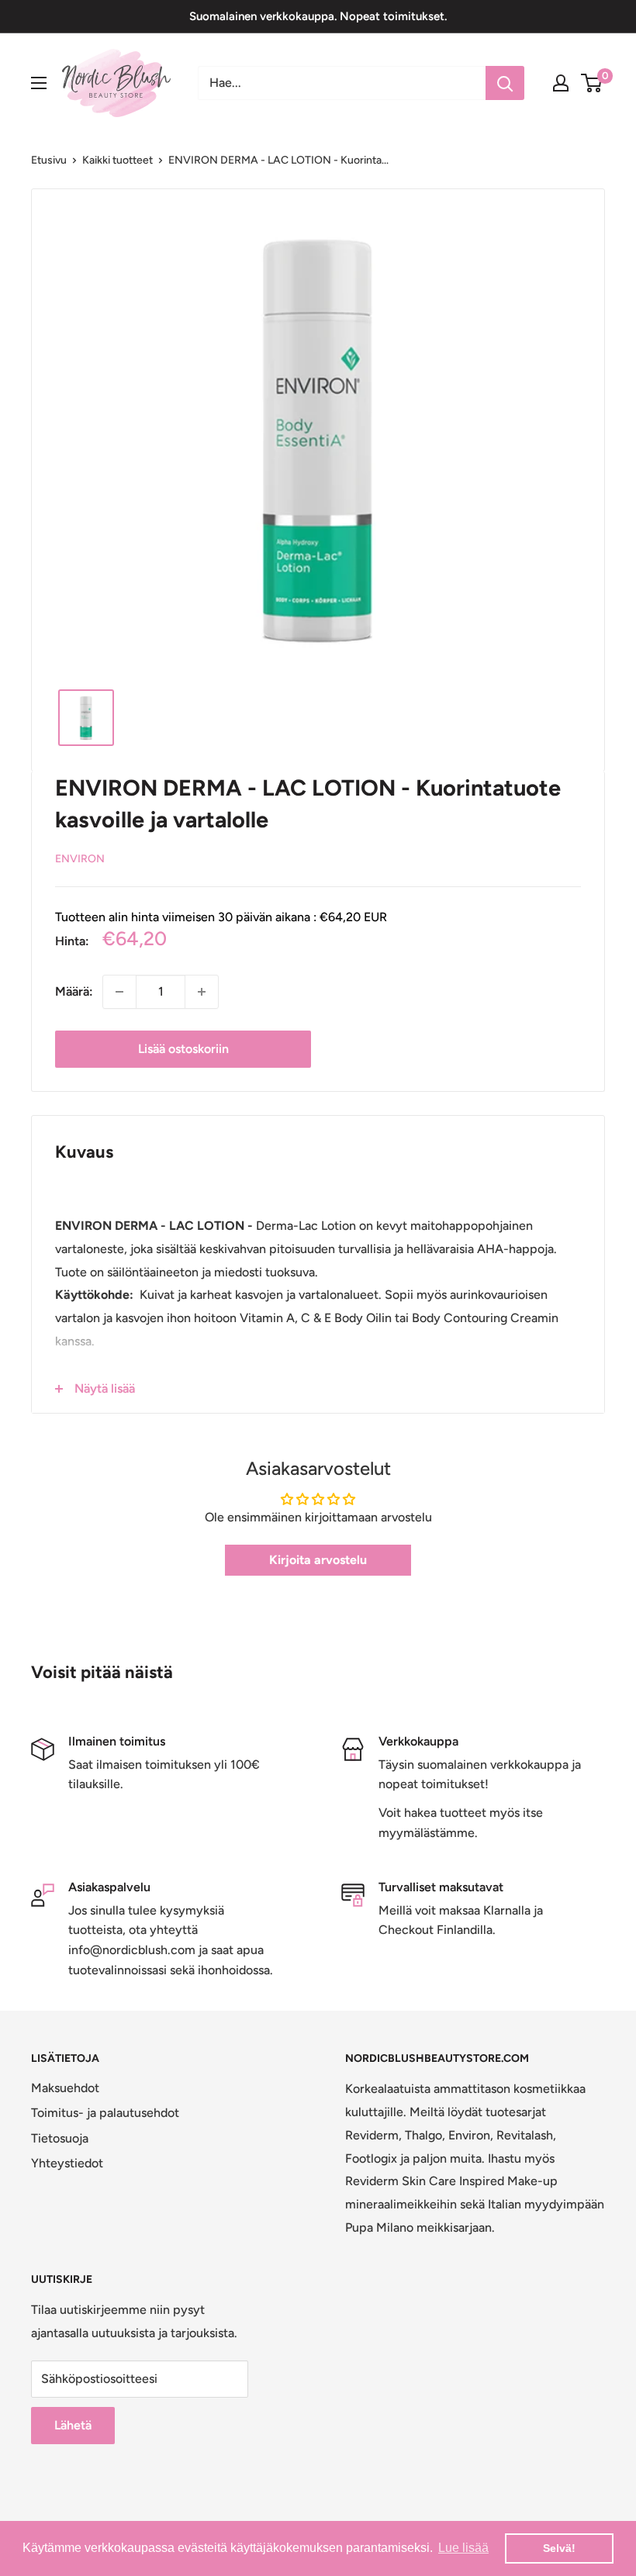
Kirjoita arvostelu (318, 1560)
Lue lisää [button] (463, 2548)
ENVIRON (80, 859)
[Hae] (505, 83)
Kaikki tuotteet (118, 160)
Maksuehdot (65, 2088)
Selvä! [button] (559, 2548)
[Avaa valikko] (39, 83)
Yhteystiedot (67, 2163)
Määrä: (74, 991)
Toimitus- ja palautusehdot (105, 2113)
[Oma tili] (561, 83)
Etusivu (49, 160)
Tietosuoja (60, 2138)
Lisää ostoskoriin (183, 1049)
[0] (592, 83)
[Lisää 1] (202, 992)
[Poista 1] (119, 992)
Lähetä (73, 2425)
